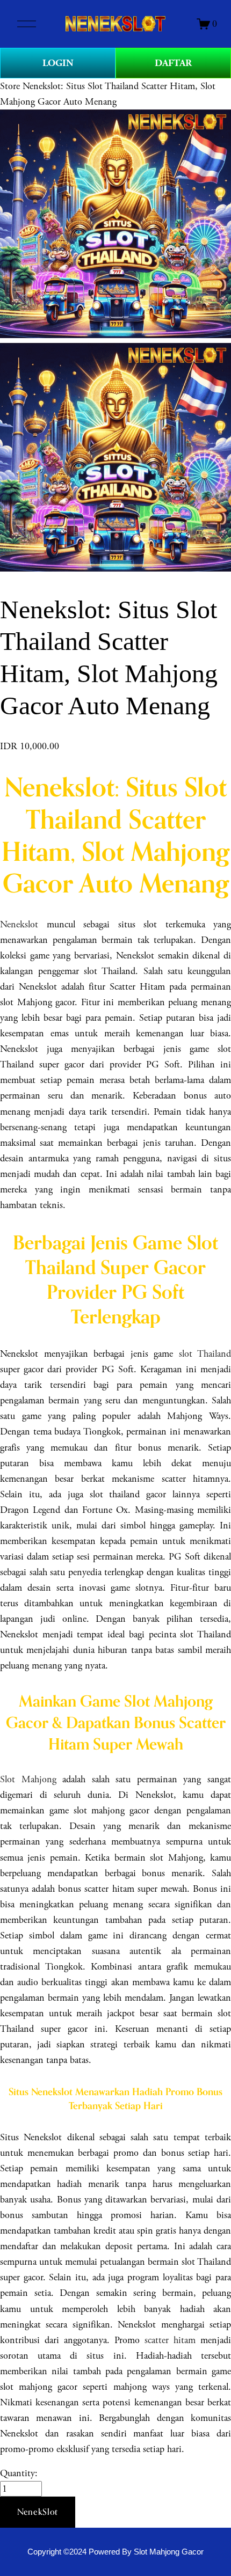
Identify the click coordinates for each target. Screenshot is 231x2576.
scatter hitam (170, 2340)
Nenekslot (19, 924)
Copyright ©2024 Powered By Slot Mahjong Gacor (115, 2552)
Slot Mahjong (28, 1779)
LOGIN (58, 63)
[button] (38, 2512)
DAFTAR (173, 63)
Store (10, 86)
